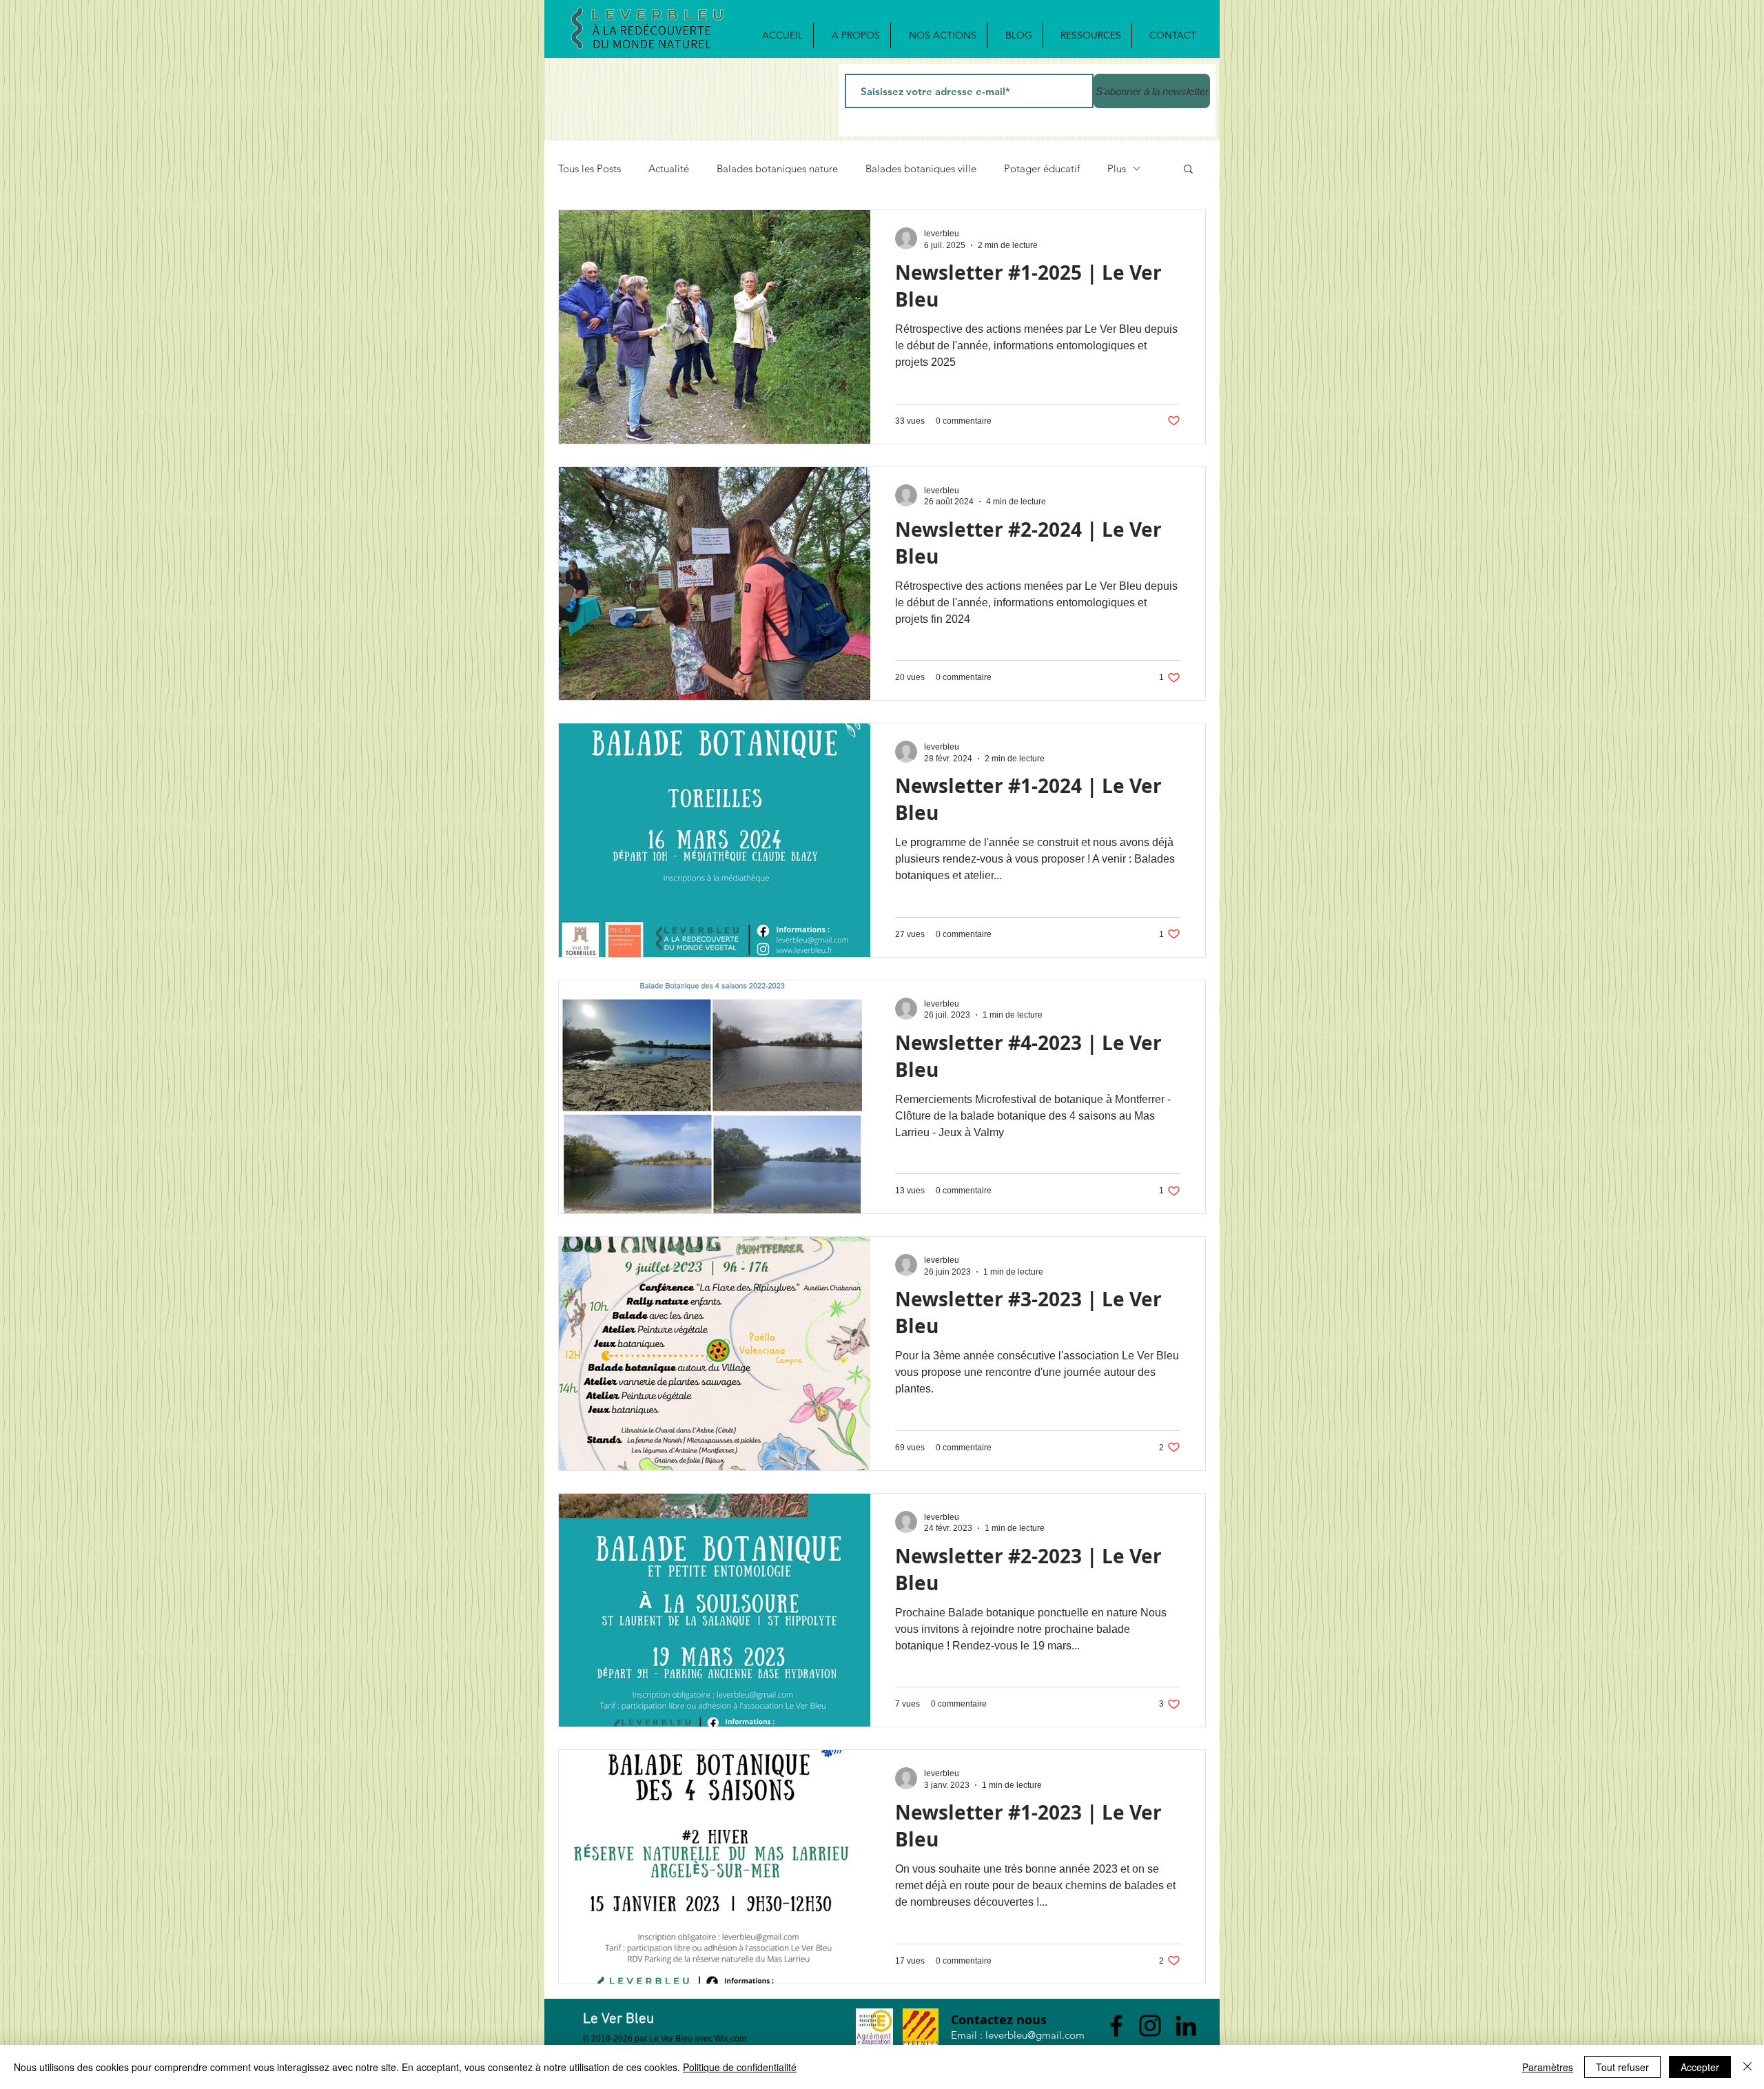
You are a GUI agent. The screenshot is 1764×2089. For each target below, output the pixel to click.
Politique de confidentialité (740, 2067)
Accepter (1700, 2067)
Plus (1117, 168)
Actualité (669, 168)
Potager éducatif (1042, 168)
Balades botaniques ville (921, 168)
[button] (1188, 170)
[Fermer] (1747, 2067)
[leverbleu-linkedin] (1186, 2026)
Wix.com (730, 2039)
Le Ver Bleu (618, 2019)
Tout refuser (1622, 2067)
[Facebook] (1116, 2026)
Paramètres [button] (1548, 2067)
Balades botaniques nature (777, 168)
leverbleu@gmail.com (1035, 2035)
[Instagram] (1150, 2026)
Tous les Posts (589, 168)
